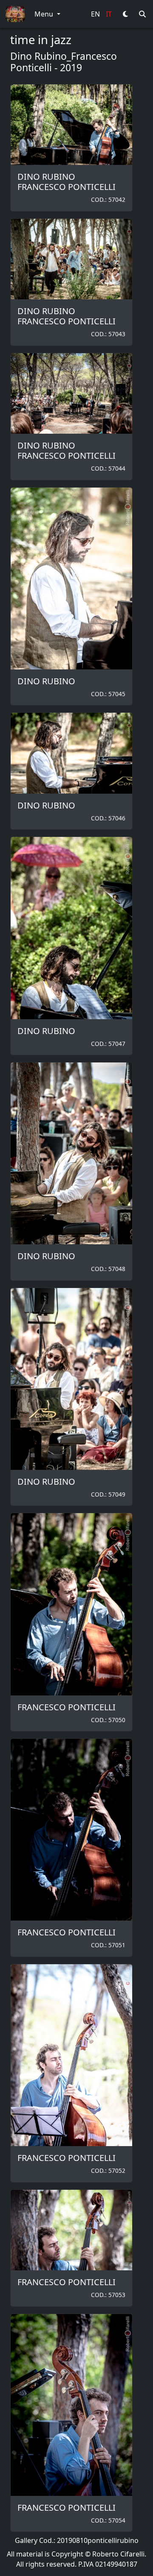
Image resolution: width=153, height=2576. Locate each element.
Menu (45, 14)
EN (95, 14)
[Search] (142, 14)
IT (109, 14)
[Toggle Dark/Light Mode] (125, 14)
